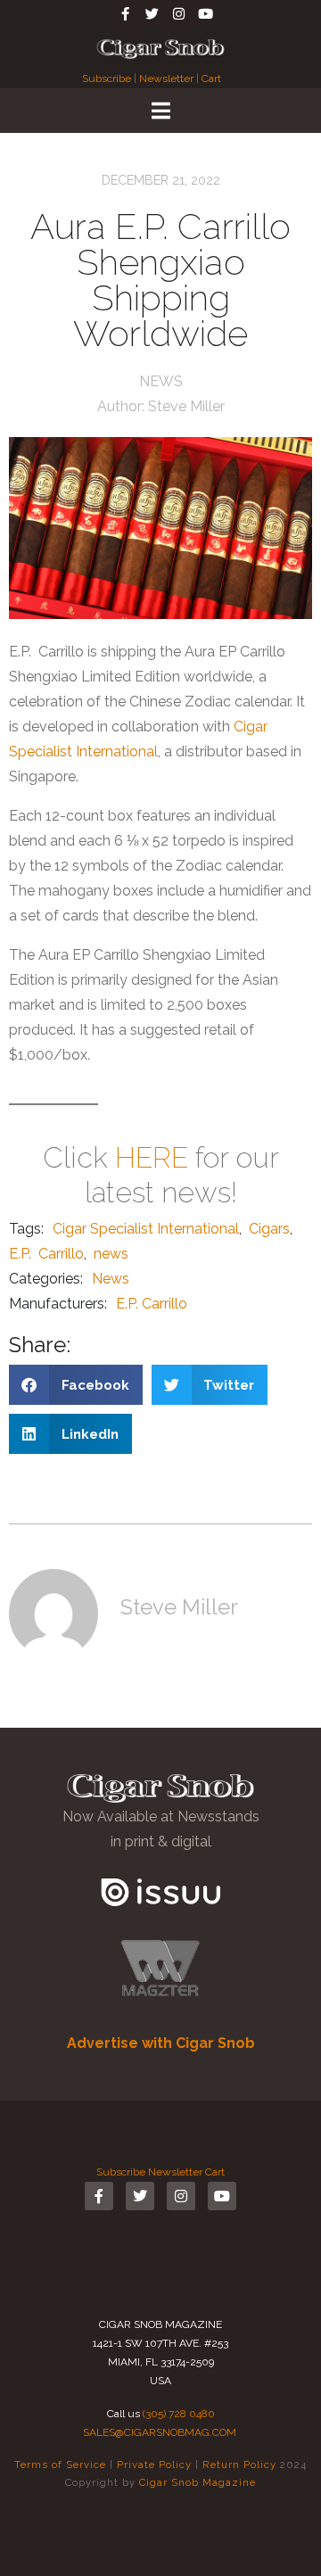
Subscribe (108, 78)
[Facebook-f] (125, 13)
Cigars (269, 1229)
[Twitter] (152, 13)
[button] (76, 1385)
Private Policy (154, 2465)
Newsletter (166, 78)
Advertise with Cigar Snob (161, 2043)
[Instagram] (178, 13)
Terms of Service (60, 2465)
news (111, 1254)
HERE (152, 1157)
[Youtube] (205, 13)
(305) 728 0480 (179, 2414)
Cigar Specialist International (146, 1229)
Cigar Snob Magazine (198, 2482)
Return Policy (239, 2465)
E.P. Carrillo (46, 1254)
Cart (211, 78)
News (161, 381)
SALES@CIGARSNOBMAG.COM (160, 2432)
